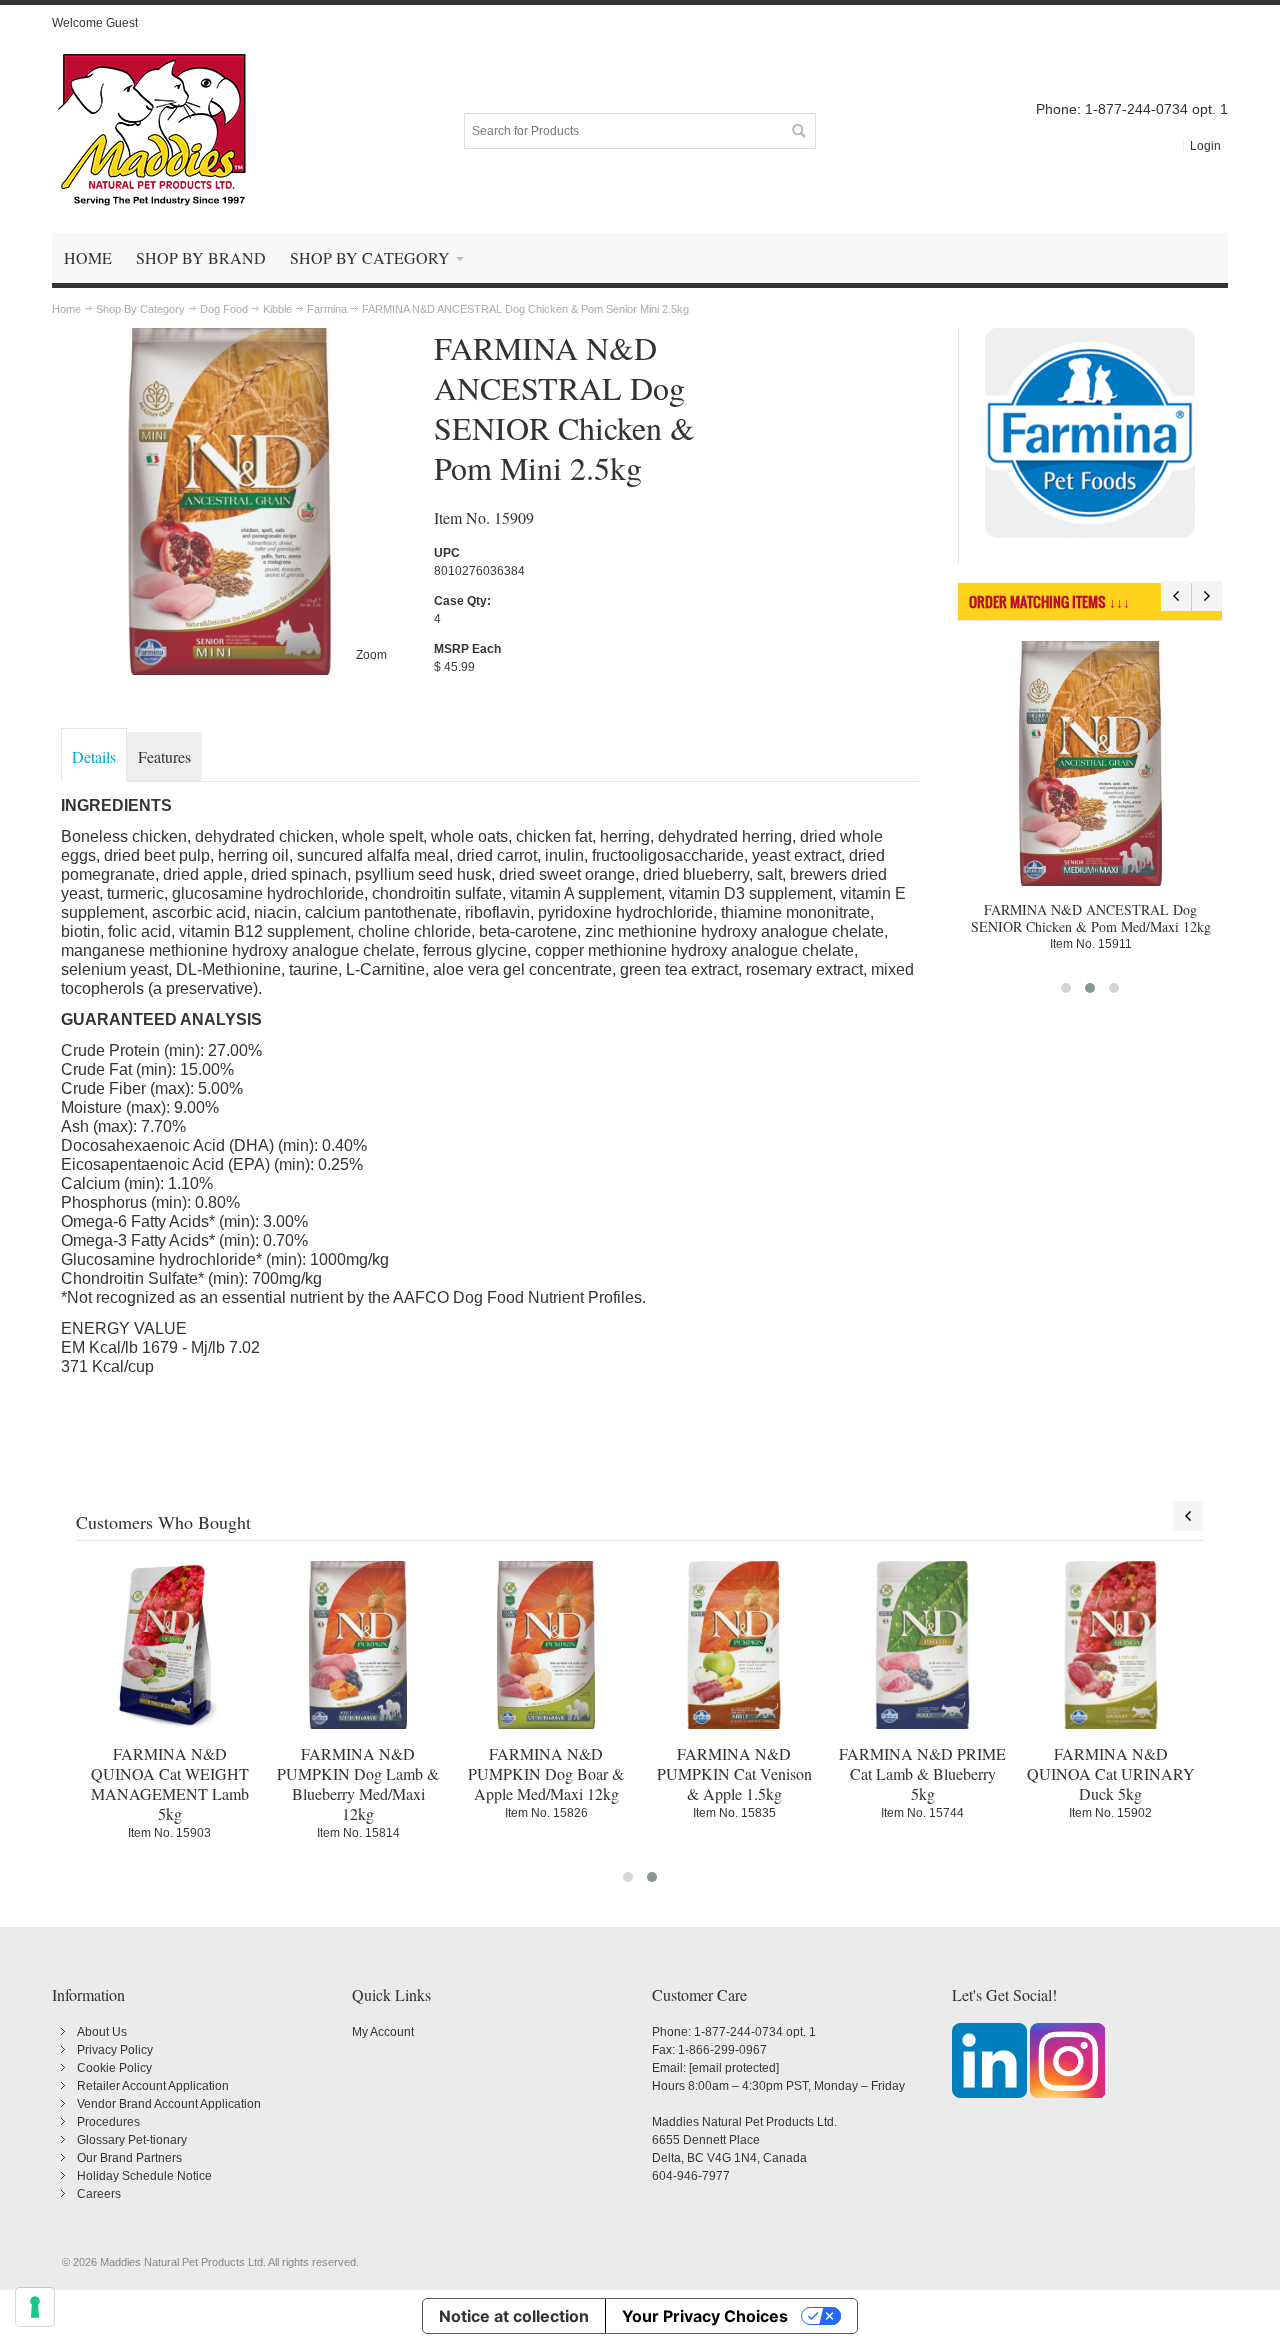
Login (1205, 146)
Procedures (108, 2122)
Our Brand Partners (129, 2158)
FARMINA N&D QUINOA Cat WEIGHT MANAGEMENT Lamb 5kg (170, 1783)
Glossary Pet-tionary (132, 2140)
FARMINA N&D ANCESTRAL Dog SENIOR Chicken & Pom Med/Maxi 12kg (1091, 918)
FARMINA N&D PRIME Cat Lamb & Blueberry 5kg (922, 1773)
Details (94, 756)
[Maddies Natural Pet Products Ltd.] (152, 131)
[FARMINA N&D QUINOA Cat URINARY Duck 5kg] (1111, 1645)
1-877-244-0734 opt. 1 (755, 2032)
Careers (99, 2194)
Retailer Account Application (153, 2086)
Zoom (371, 655)
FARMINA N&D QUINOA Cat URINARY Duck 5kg (1111, 1773)
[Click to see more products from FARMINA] (1091, 433)
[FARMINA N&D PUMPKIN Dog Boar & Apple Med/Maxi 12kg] (546, 1645)
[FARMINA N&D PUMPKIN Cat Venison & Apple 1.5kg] (734, 1645)
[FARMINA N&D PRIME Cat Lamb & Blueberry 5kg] (922, 1645)
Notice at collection (514, 2316)
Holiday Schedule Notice (144, 2176)
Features (164, 756)
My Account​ (383, 2032)
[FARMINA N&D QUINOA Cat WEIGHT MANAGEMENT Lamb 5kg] (170, 1645)
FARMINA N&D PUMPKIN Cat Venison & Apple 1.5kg (734, 1773)
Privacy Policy (115, 2050)
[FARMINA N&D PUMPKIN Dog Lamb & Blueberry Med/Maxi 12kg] (358, 1645)
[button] (1066, 988)
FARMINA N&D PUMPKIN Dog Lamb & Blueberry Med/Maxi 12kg (358, 1783)
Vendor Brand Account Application (169, 2104)
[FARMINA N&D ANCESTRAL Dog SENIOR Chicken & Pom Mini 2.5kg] (229, 337)
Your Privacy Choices (705, 2316)
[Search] (798, 131)
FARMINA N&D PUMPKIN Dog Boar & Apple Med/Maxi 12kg (546, 1773)
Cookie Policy (114, 2068)
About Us (102, 2032)
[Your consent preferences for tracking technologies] (35, 2307)
